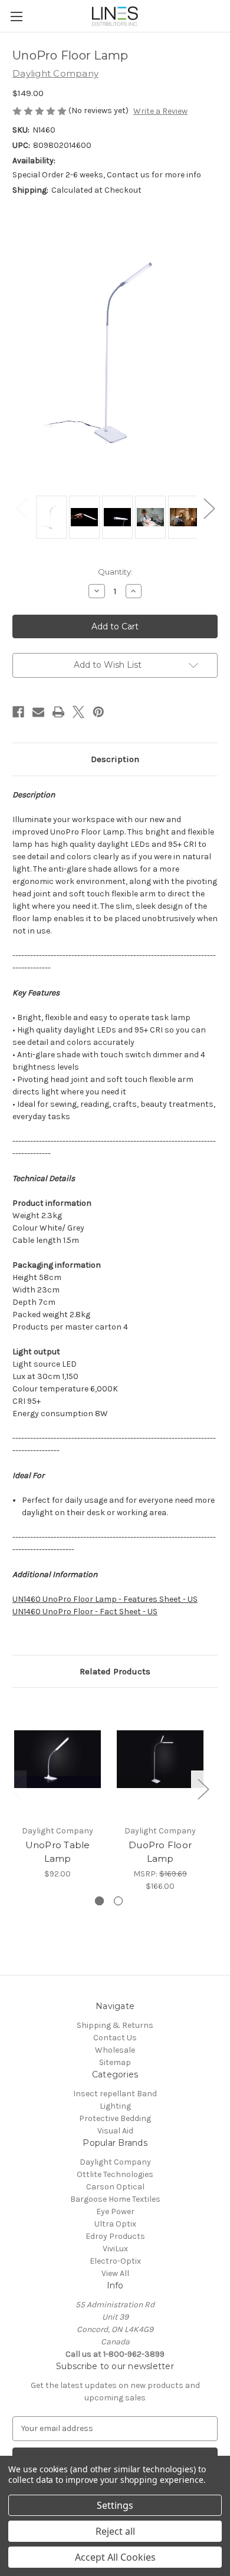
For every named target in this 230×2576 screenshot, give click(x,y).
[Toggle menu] (16, 16)
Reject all (115, 2531)
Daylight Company (115, 2162)
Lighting (115, 2106)
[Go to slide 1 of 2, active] (99, 1901)
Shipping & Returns (115, 2025)
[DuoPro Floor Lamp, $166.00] (160, 1759)
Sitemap (115, 2062)
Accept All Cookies (115, 2557)
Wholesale (115, 2050)
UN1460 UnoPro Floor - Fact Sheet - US (85, 1612)
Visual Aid (115, 2131)
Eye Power (115, 2211)
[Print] (58, 712)
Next (209, 508)
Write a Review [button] (160, 111)
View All (115, 2273)
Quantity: (115, 572)
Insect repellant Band (115, 2094)
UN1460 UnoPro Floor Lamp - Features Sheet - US (105, 1599)
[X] (78, 712)
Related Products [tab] (115, 1671)
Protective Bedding (115, 2118)
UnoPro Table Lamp (58, 1852)
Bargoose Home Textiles (115, 2199)
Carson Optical (115, 2187)
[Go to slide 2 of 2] (118, 1901)
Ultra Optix (115, 2224)
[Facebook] (18, 712)
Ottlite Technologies (115, 2174)
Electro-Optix (115, 2261)
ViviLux (115, 2249)
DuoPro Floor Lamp (160, 1852)
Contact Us (115, 2038)
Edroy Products (115, 2236)
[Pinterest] (98, 712)
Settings (115, 2505)
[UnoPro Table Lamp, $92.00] (57, 1759)
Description (115, 759)
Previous (21, 508)
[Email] (38, 712)
